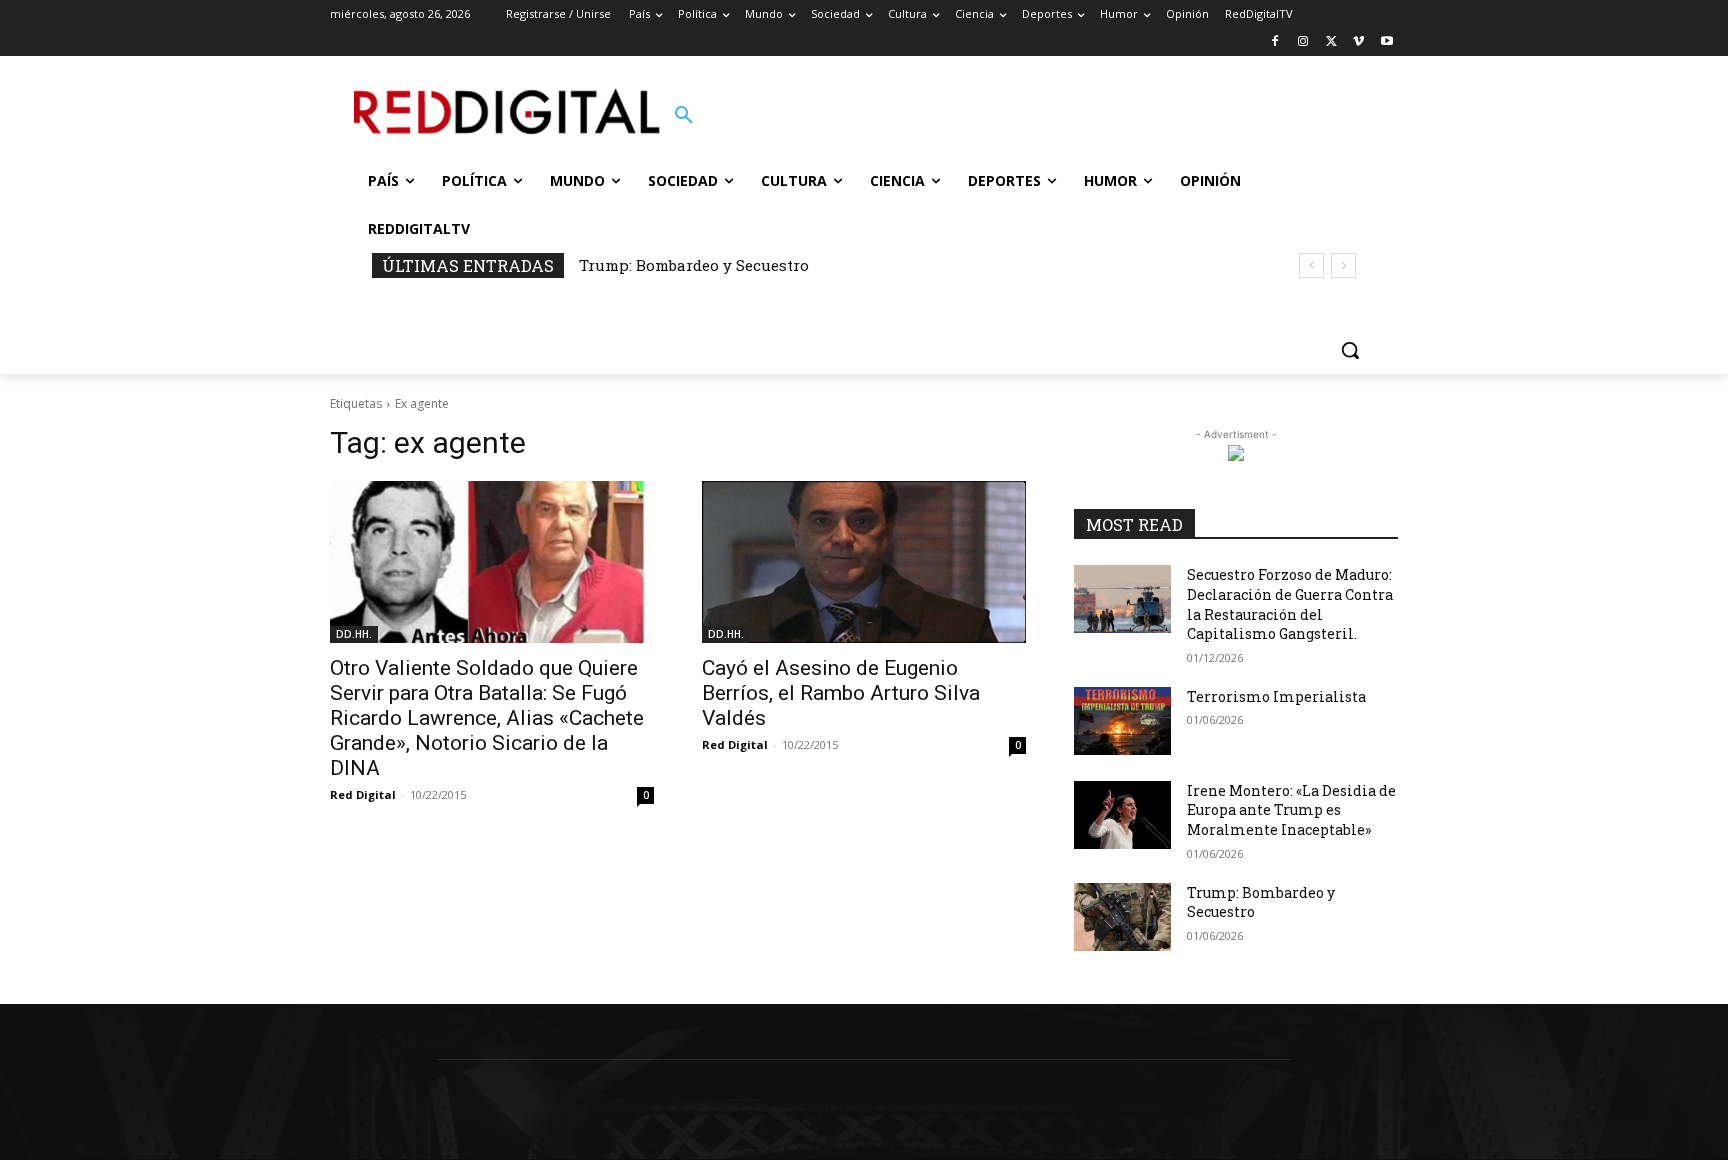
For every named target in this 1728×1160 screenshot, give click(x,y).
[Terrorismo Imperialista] (1122, 721)
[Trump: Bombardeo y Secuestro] (1122, 917)
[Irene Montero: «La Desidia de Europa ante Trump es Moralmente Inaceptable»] (1122, 815)
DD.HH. (354, 634)
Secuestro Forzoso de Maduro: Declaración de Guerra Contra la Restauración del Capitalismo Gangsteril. (1290, 604)
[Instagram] (1303, 42)
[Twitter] (1331, 42)
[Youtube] (1386, 42)
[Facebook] (1275, 42)
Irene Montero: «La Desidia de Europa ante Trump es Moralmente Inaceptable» (1291, 810)
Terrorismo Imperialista (1276, 696)
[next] (1343, 265)
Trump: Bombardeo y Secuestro (694, 265)
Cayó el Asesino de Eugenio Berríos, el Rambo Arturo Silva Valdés (841, 693)
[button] (684, 116)
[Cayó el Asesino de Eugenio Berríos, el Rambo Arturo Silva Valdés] (864, 562)
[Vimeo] (1358, 42)
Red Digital (363, 794)
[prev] (1311, 265)
